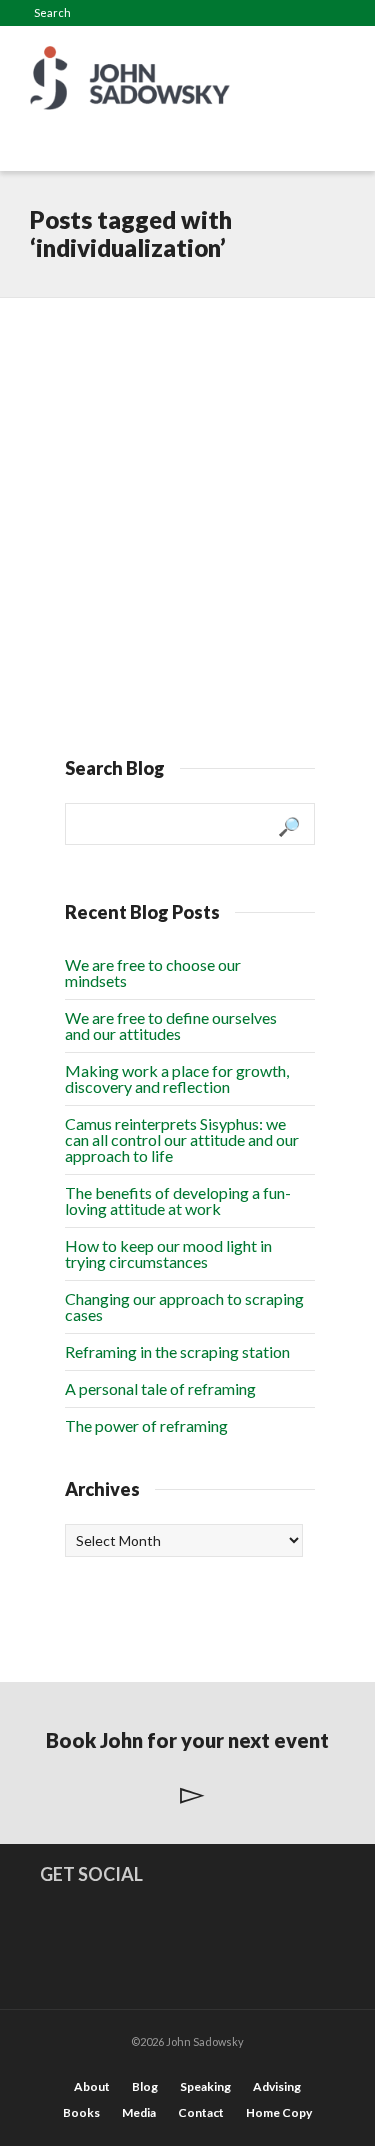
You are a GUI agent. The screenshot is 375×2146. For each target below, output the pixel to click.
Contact (201, 2112)
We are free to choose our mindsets (153, 972)
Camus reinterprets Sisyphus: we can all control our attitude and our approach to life (182, 1139)
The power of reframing (146, 1425)
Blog (145, 2086)
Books (81, 2112)
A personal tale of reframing (160, 1388)
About (92, 2086)
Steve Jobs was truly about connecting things (176, 376)
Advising (277, 2086)
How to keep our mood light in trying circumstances (168, 1253)
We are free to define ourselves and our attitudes (171, 1025)
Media (139, 2112)
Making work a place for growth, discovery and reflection (177, 1078)
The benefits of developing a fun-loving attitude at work (178, 1200)
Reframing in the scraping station (177, 1351)
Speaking (205, 2086)
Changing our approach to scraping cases (184, 1306)
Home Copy (279, 2112)
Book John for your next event (187, 1740)
